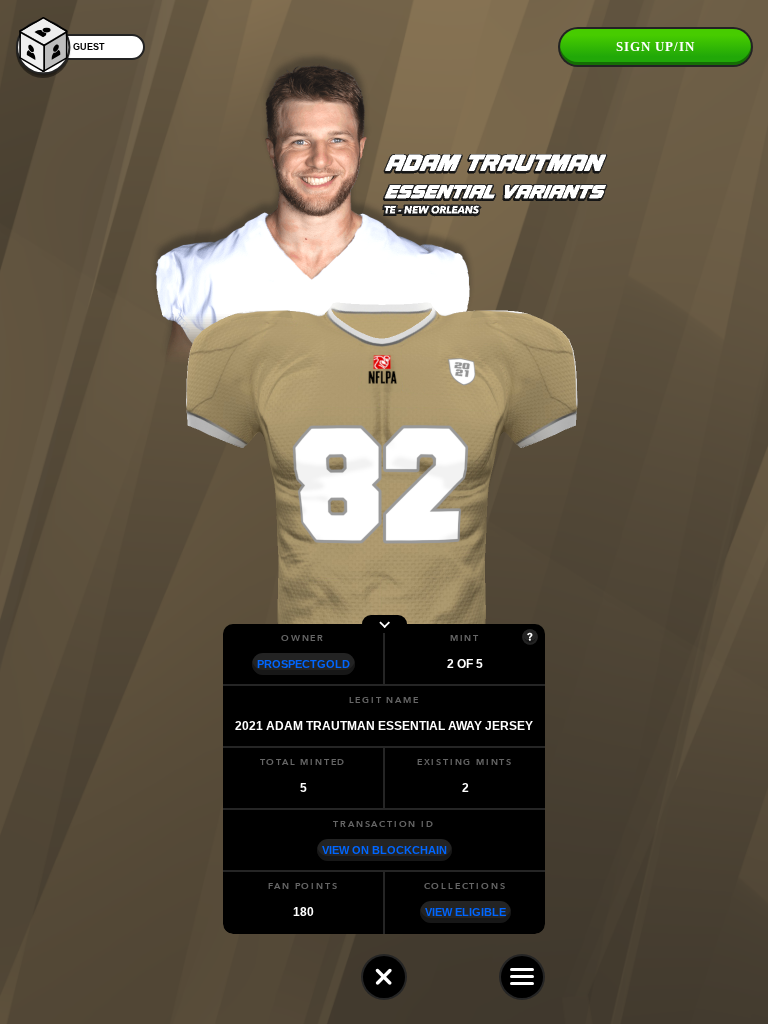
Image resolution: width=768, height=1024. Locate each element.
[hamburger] (522, 977)
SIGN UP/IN (655, 46)
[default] (384, 977)
